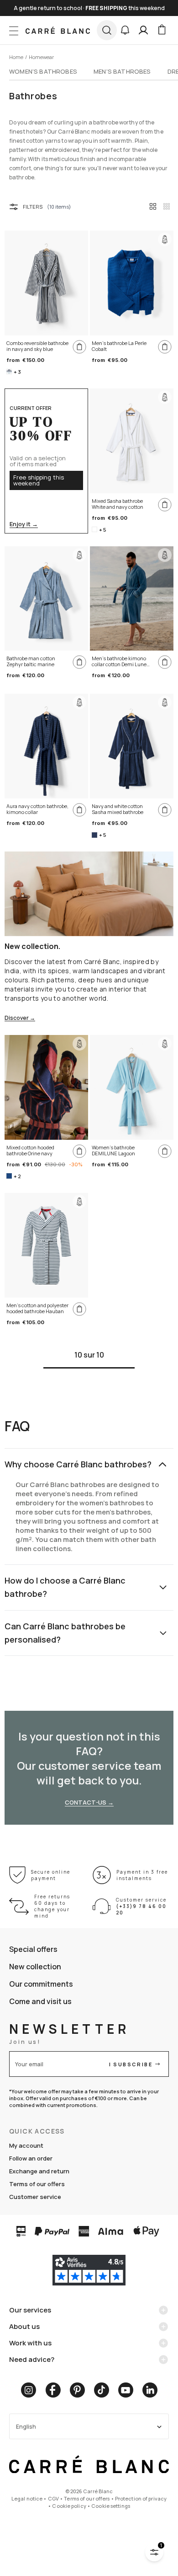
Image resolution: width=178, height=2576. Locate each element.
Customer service (35, 2197)
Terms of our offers (37, 2184)
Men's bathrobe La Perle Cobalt (119, 346)
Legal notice (27, 2498)
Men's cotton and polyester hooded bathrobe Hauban (37, 1308)
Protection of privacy (141, 2498)
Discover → (20, 1018)
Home (16, 57)
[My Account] (143, 30)
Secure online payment (51, 1875)
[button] (125, 30)
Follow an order (31, 2158)
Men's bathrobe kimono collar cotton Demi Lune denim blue (119, 662)
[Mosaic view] (167, 206)
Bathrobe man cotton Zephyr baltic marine (31, 661)
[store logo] (58, 30)
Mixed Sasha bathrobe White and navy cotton (118, 504)
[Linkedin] (150, 2390)
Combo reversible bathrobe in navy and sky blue (37, 346)
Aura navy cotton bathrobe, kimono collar (37, 809)
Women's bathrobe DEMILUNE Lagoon (113, 1151)
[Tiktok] (102, 2390)
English (26, 2427)
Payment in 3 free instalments (142, 1875)
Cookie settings (111, 2506)
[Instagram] (29, 2390)
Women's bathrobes (43, 71)
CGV (53, 2498)
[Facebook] (53, 2390)
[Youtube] (126, 2390)
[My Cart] (162, 30)
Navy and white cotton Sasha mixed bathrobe (118, 809)
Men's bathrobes (122, 71)
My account (26, 2145)
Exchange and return (39, 2171)
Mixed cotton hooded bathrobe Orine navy (30, 1151)
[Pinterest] (77, 2390)
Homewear (41, 57)
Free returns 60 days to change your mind (52, 1906)
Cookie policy (69, 2506)
